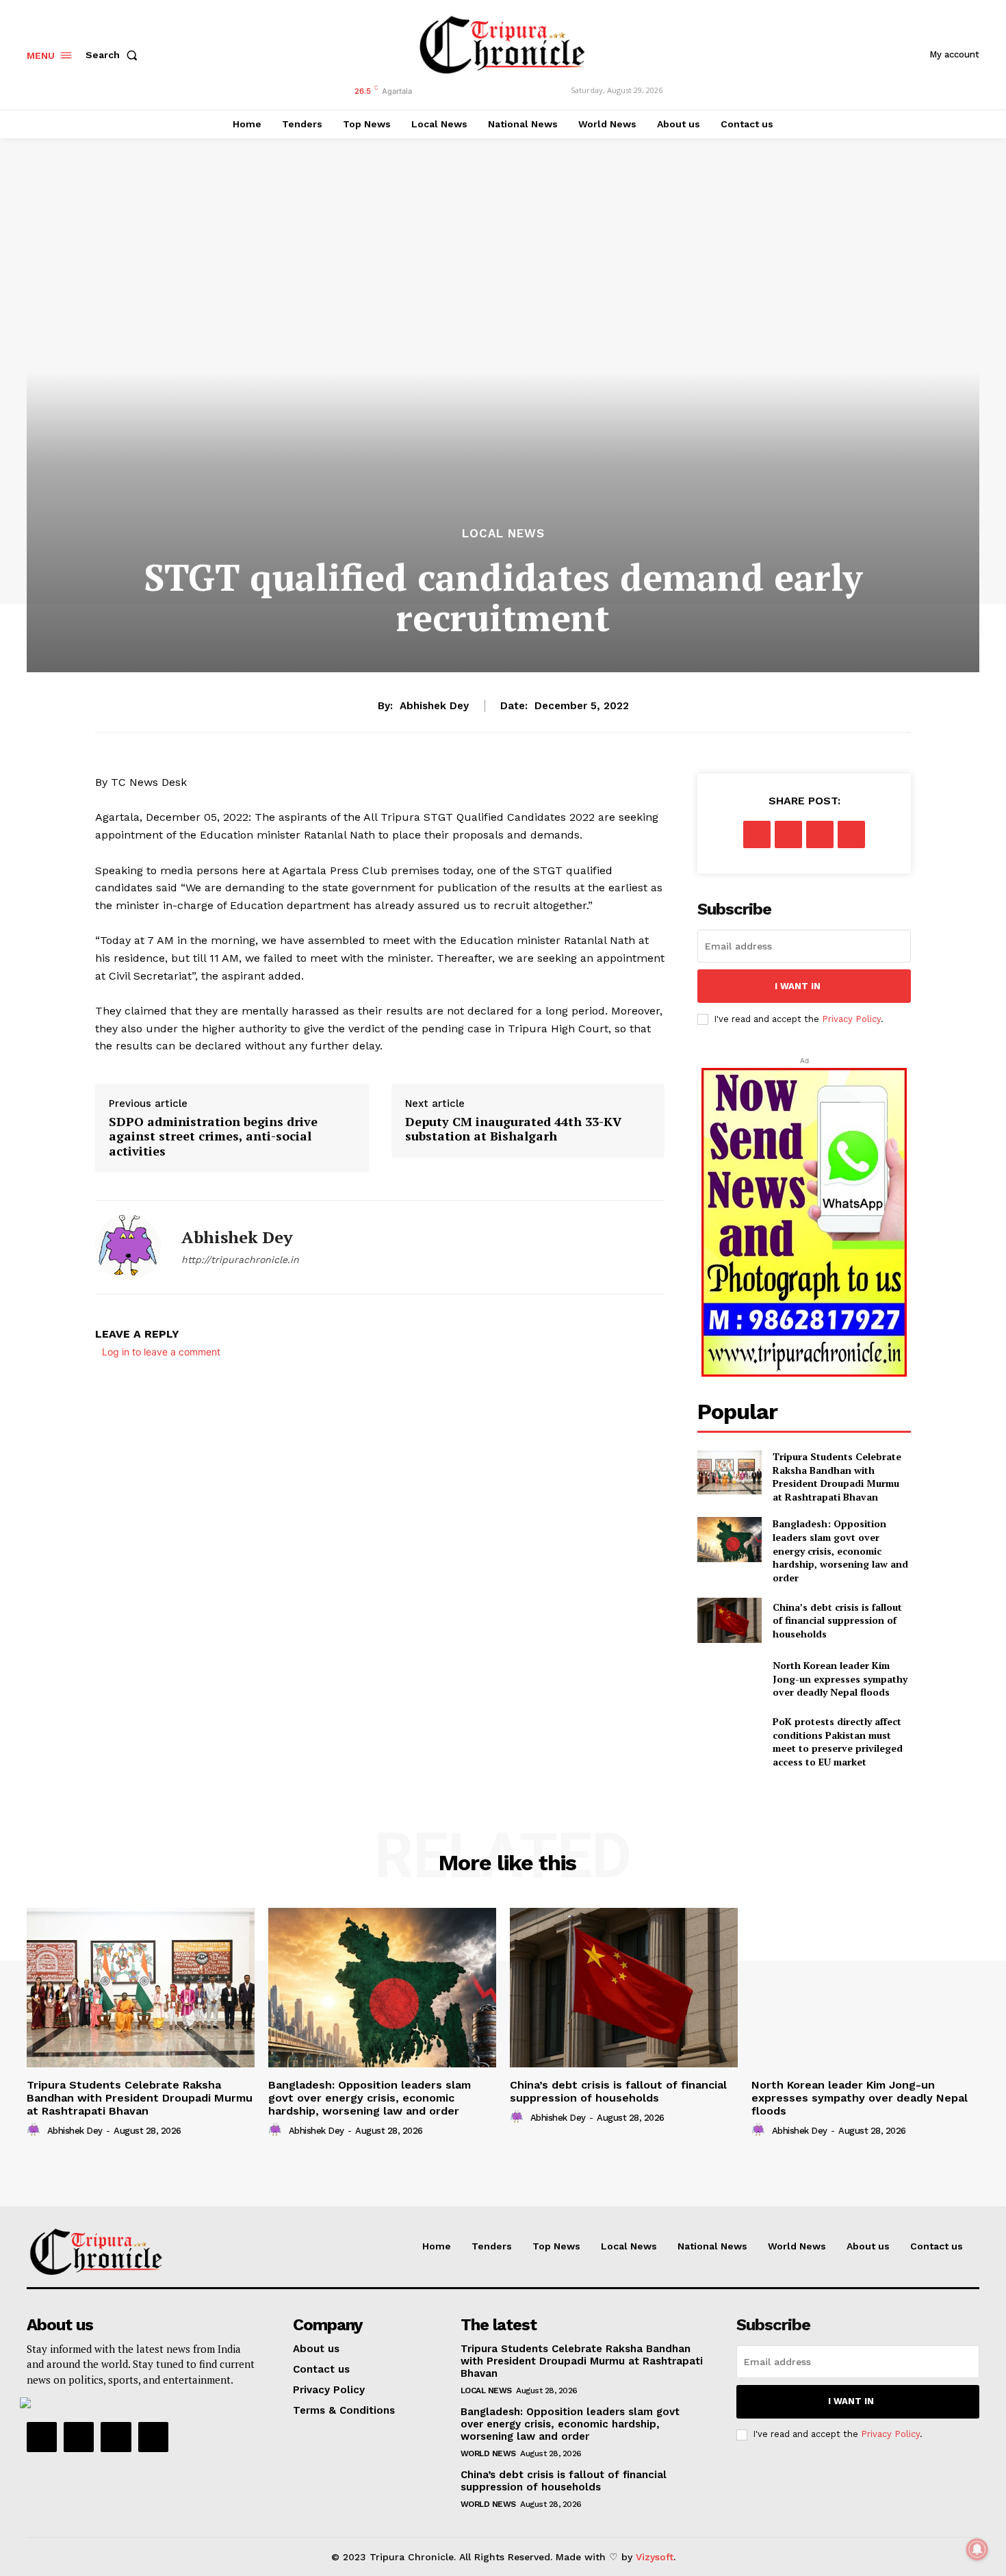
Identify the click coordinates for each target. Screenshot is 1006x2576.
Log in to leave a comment (161, 1352)
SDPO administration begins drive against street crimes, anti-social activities (213, 1137)
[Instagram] (79, 2437)
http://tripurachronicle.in (240, 1260)
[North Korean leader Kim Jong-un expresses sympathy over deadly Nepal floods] (729, 1679)
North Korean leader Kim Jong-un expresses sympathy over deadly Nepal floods (840, 1679)
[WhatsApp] (851, 834)
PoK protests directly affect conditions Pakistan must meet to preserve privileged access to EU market (838, 1742)
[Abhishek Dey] (128, 1247)
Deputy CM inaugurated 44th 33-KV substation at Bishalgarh (513, 1129)
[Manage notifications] (977, 2549)
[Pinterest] (820, 834)
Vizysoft (655, 2557)
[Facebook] (757, 834)
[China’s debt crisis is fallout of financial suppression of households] (729, 1620)
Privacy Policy (851, 1019)
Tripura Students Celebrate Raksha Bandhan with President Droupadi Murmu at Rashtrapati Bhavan (837, 1477)
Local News (503, 534)
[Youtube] (153, 2437)
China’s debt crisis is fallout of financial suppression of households (837, 1620)
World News (488, 2453)
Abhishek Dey (434, 706)
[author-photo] (36, 2130)
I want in (798, 986)
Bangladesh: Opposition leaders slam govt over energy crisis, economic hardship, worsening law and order (840, 1550)
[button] (114, 55)
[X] (788, 834)
